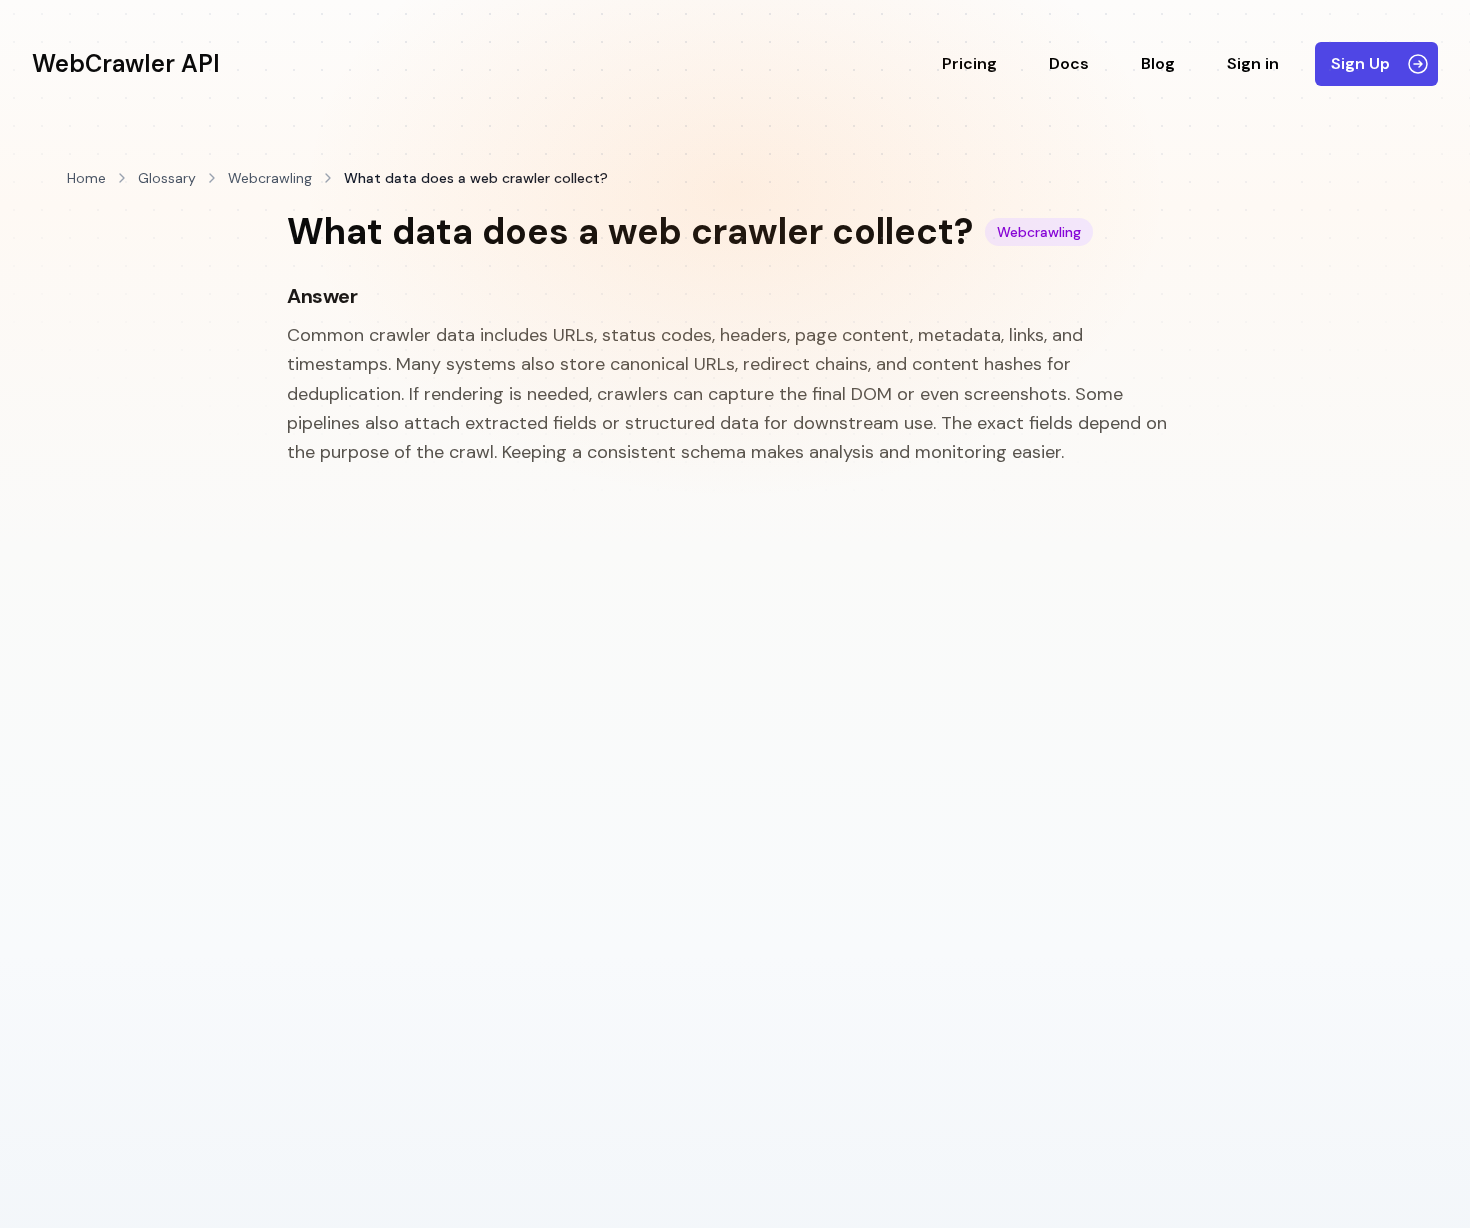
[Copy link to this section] (372, 297)
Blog (1158, 63)
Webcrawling (270, 178)
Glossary (167, 178)
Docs (1069, 63)
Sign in (1253, 63)
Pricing (969, 63)
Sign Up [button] (1360, 63)
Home (86, 178)
